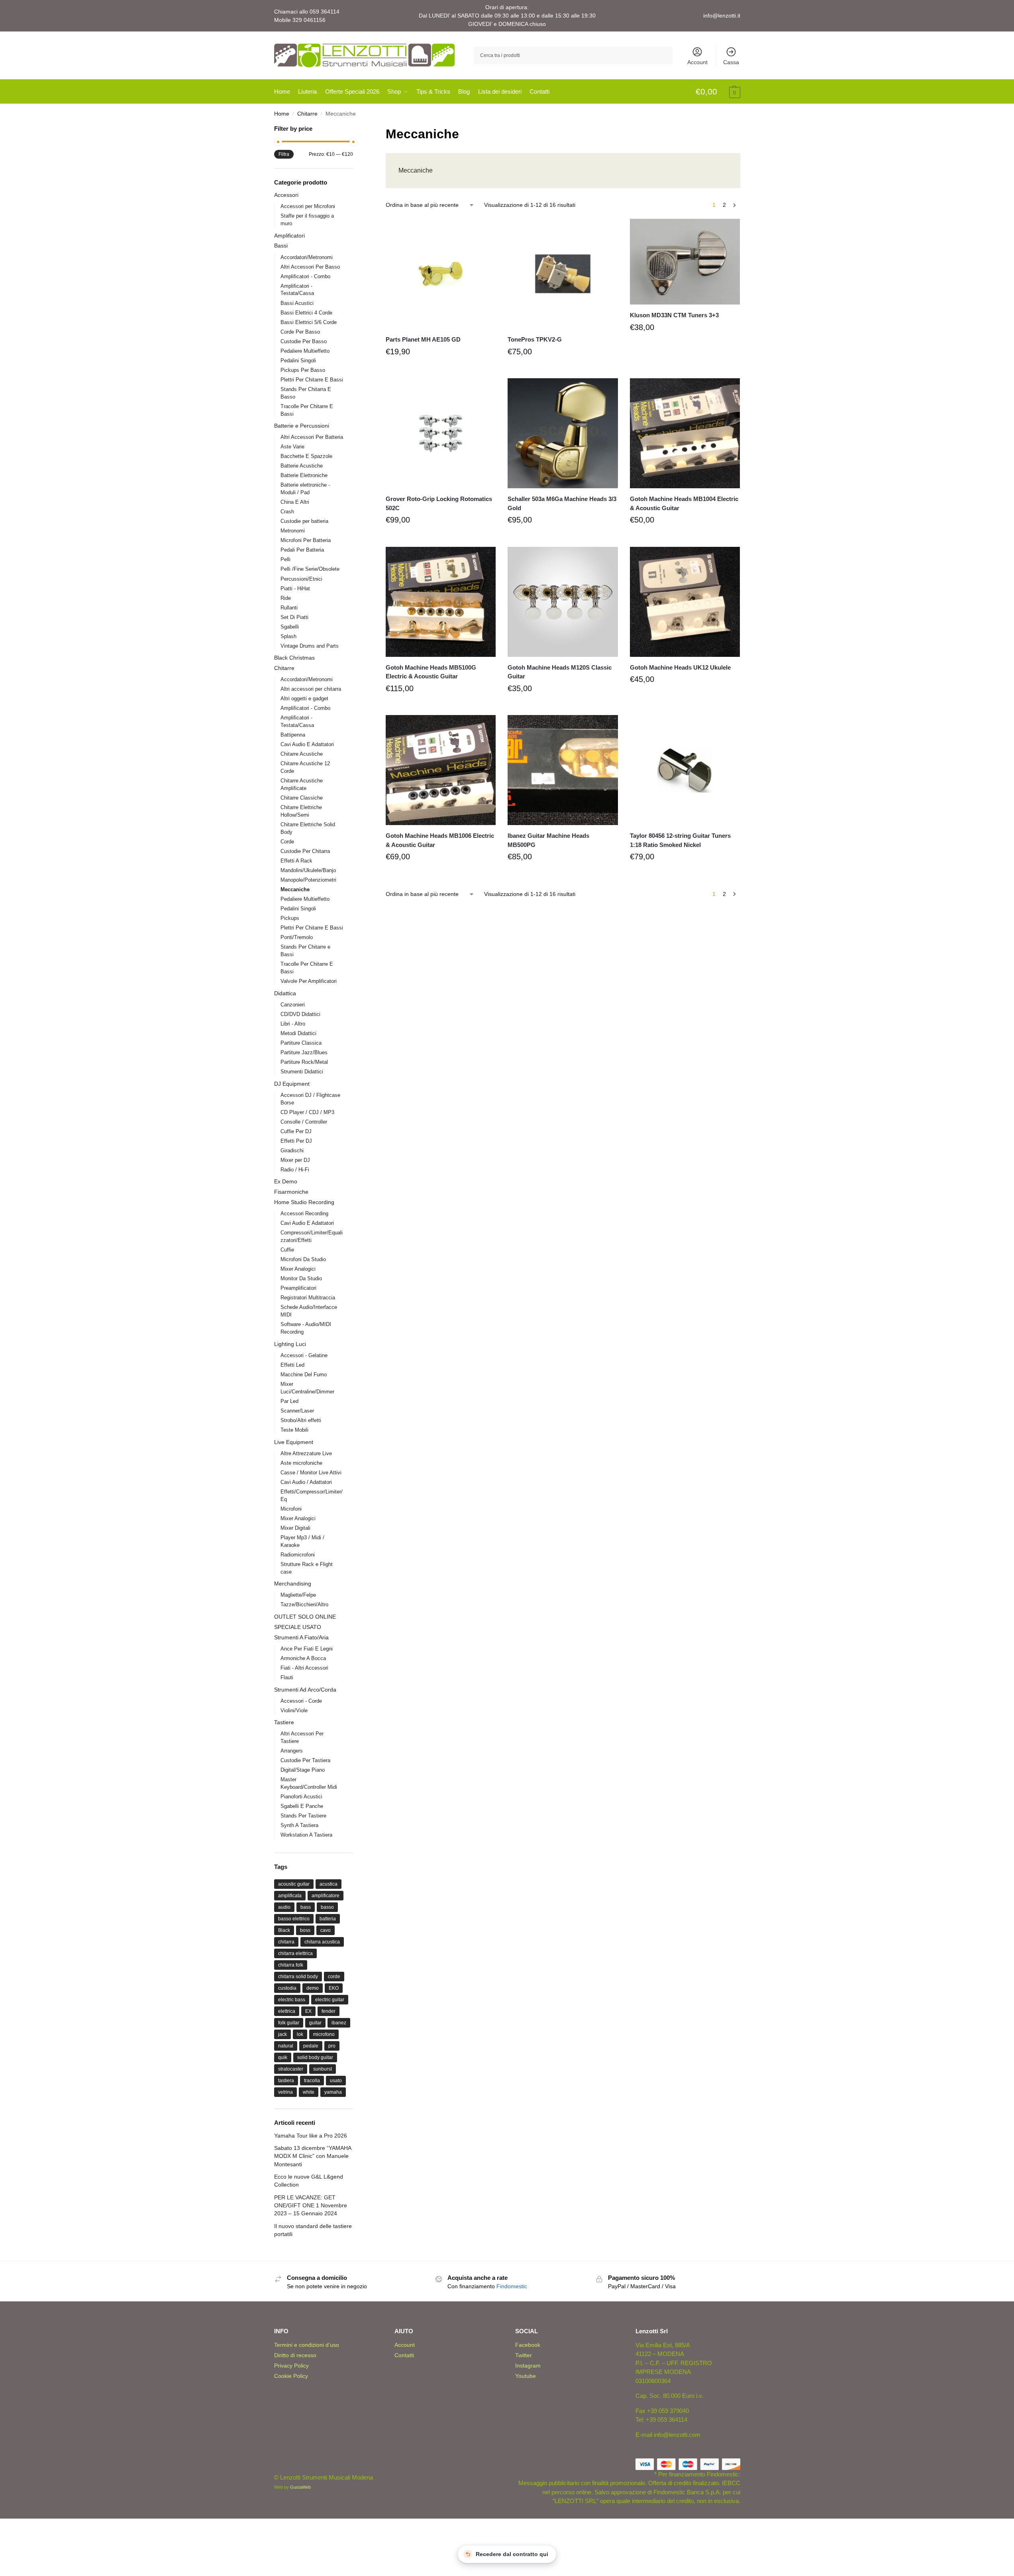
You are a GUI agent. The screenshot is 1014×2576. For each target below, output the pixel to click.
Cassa (731, 62)
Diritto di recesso (295, 2355)
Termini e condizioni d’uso (307, 2345)
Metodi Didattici (298, 1033)
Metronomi (293, 531)
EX (308, 2011)
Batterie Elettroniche (304, 475)
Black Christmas (294, 658)
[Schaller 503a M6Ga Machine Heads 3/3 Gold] (563, 433)
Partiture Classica (301, 1043)
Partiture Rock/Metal (304, 1062)
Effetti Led (292, 1365)
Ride (286, 598)
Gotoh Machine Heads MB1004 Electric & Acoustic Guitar (684, 503)
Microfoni (291, 1509)
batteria (328, 1919)
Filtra (284, 154)
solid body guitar (315, 2057)
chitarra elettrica (295, 1953)
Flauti (287, 1677)
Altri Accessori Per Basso (310, 267)
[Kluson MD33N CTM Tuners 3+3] (685, 262)
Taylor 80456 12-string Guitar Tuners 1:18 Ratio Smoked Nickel (680, 840)
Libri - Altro (293, 1024)
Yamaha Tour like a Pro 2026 (311, 2136)
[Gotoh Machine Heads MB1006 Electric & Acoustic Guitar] (441, 770)
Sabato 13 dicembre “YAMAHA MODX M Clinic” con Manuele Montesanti (313, 2156)
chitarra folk (291, 1965)
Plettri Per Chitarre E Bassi (312, 380)
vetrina (285, 2092)
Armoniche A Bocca (303, 1658)
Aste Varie (292, 447)
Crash (287, 512)
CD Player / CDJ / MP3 (307, 1112)
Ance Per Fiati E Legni (307, 1649)
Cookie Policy (291, 2376)
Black (284, 1930)
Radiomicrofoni (298, 1555)
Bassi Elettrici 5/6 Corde (309, 322)
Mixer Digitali (295, 1528)
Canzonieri (293, 1005)
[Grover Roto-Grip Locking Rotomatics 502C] (441, 433)
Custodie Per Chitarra (305, 851)
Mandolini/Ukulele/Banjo (308, 870)
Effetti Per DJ (296, 1141)
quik (283, 2057)
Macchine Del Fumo (304, 1374)
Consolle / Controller (304, 1122)
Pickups (290, 918)
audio (284, 1907)
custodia (287, 1988)
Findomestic (512, 2286)
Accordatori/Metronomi (307, 257)
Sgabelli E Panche (302, 1806)
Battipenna (293, 735)
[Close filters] (355, 129)
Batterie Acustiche (302, 466)
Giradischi (292, 1150)
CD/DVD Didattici (300, 1014)
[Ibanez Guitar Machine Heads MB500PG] (563, 770)
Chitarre (307, 114)
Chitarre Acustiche (302, 754)
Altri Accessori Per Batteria (312, 437)
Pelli (285, 559)
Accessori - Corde (301, 1701)
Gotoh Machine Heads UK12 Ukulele (680, 667)
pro (332, 2046)
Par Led (289, 1401)
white (309, 2092)
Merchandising (293, 1584)
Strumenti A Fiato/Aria (301, 1637)
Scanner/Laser (297, 1411)
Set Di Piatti (294, 617)
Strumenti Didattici (302, 1072)
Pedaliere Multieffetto (305, 351)
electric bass (292, 2000)
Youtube (526, 2376)
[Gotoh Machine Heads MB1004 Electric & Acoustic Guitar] (685, 433)
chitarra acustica (322, 1942)
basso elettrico (294, 1919)
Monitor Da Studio (301, 1278)
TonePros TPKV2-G (535, 339)
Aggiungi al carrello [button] (441, 370)
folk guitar (289, 2023)
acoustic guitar (294, 1884)
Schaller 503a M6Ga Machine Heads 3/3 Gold (562, 503)
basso (327, 1907)
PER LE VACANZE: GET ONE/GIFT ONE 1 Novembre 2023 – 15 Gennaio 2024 (311, 2206)
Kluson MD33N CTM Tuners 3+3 (674, 315)
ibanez (339, 2023)
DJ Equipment (292, 1084)
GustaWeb (300, 2487)
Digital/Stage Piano (303, 1770)
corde (334, 1977)
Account (697, 62)
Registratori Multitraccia (308, 1298)
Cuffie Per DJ (296, 1131)
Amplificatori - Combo (305, 276)
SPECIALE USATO (298, 1627)
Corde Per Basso (300, 332)
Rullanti (289, 608)
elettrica (287, 2011)
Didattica (285, 993)
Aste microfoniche (301, 1463)
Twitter (524, 2355)
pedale (311, 2046)
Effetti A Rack (296, 861)
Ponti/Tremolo (297, 937)
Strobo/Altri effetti (301, 1420)
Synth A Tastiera (299, 1825)
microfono (324, 2034)
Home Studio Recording (304, 1202)
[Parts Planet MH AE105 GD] (441, 274)
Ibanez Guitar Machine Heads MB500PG (548, 840)
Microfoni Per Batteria (306, 540)
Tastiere (284, 1722)
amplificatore (326, 1896)
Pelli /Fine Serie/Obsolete (310, 569)
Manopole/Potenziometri (308, 880)
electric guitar (330, 2000)
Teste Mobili (294, 1430)
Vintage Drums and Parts (310, 646)
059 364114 (325, 12)
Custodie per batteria (304, 521)
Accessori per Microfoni (308, 206)
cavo (326, 1930)
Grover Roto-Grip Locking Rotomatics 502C (439, 503)
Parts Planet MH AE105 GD (423, 339)
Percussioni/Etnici (301, 579)
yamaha (333, 2092)
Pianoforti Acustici (301, 1797)
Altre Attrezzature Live (306, 1453)
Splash (288, 636)
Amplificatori (289, 236)
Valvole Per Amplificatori (309, 981)
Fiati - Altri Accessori (304, 1668)
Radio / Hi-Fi (295, 1170)
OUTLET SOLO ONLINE (305, 1617)
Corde (287, 842)
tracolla (312, 2081)
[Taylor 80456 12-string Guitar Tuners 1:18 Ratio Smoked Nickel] (685, 770)
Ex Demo (286, 1181)
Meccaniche (295, 889)
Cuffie (287, 1250)
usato (336, 2081)
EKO (334, 1988)
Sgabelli (290, 627)
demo (313, 1988)
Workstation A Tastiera (306, 1835)
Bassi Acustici (297, 303)
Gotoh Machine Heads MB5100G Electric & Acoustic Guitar (431, 672)
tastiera (286, 2081)
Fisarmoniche (291, 1192)
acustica (329, 1884)
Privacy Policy (291, 2366)
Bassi (281, 246)
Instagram (528, 2366)
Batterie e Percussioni (302, 426)
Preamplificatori (298, 1288)
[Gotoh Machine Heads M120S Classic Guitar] (563, 602)
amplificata (290, 1896)
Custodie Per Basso (304, 341)
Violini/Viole (294, 1710)
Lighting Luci (290, 1344)
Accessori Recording (304, 1213)
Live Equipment (294, 1442)
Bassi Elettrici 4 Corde (306, 313)
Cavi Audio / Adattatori (306, 1482)
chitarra (286, 1942)
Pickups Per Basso (303, 370)
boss (305, 1930)
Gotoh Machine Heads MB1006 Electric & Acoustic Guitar (440, 840)
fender (329, 2011)
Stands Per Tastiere (303, 1816)
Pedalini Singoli (298, 361)
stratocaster (291, 2069)
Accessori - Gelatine (304, 1355)
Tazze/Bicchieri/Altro (304, 1604)
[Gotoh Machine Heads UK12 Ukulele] (685, 602)
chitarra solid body (298, 1977)
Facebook (528, 2345)
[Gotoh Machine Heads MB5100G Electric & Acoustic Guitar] (441, 602)
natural (286, 2046)
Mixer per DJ (295, 1160)
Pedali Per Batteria (302, 550)
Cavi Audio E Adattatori (307, 744)
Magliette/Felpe (298, 1595)
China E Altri (295, 502)
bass (306, 1907)
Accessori (286, 195)
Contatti (404, 2355)
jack (282, 2034)
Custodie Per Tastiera (305, 1760)
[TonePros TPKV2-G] (563, 274)
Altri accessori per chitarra (311, 689)
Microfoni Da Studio (303, 1259)
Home (282, 114)
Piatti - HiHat (295, 588)
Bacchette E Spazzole (306, 456)
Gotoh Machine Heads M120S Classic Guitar (560, 672)
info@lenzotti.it (722, 16)
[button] (718, 92)
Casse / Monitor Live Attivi (311, 1473)
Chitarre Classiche (302, 798)
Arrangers (292, 1751)
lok (300, 2034)
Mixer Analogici (298, 1269)
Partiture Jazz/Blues (304, 1052)
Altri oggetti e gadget (304, 699)
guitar (315, 2023)
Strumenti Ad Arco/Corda (305, 1690)
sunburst (323, 2069)
